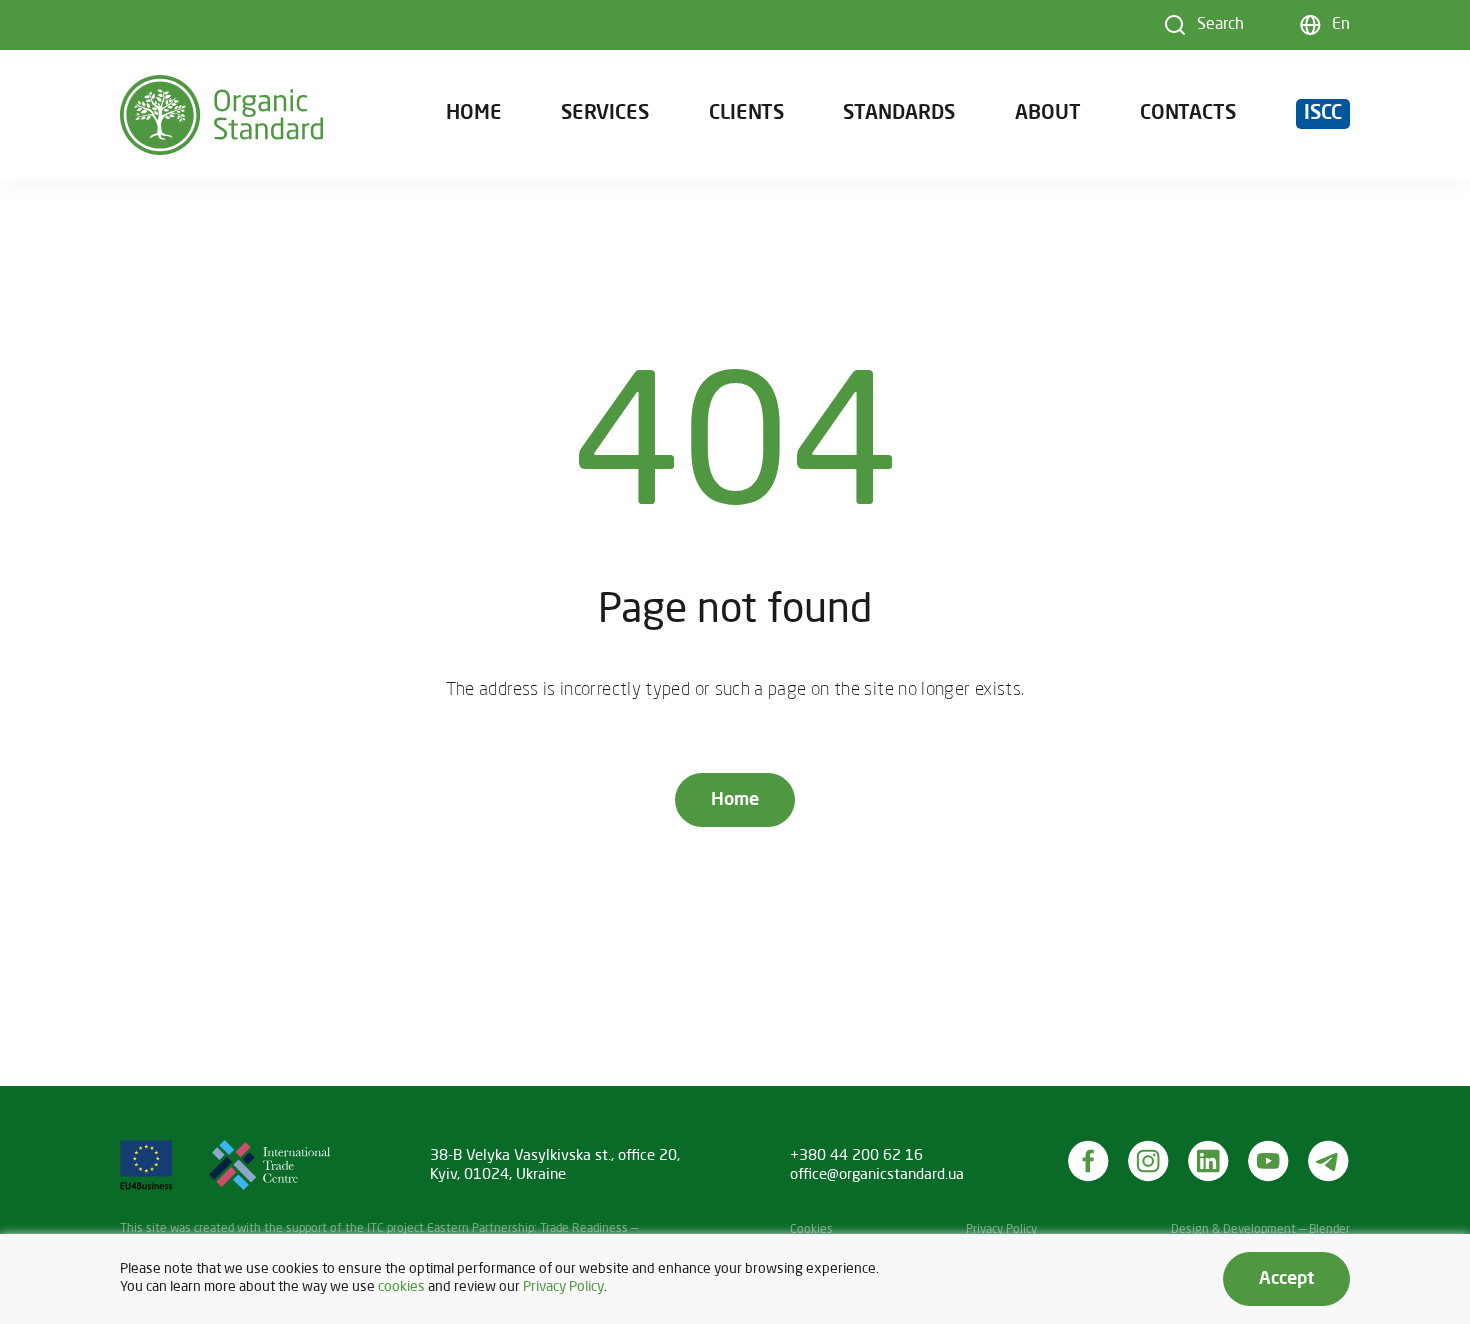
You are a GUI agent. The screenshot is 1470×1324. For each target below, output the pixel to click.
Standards (899, 114)
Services (605, 114)
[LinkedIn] (1209, 1161)
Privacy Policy (1001, 1230)
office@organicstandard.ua (877, 1175)
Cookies (811, 1230)
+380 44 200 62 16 (856, 1156)
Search (1220, 25)
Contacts (1188, 114)
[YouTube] (1269, 1161)
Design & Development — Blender (1260, 1230)
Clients (746, 114)
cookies (401, 1287)
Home (474, 114)
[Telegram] (1329, 1161)
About (1048, 114)
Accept (1286, 1279)
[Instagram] (1149, 1161)
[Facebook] (1089, 1161)
